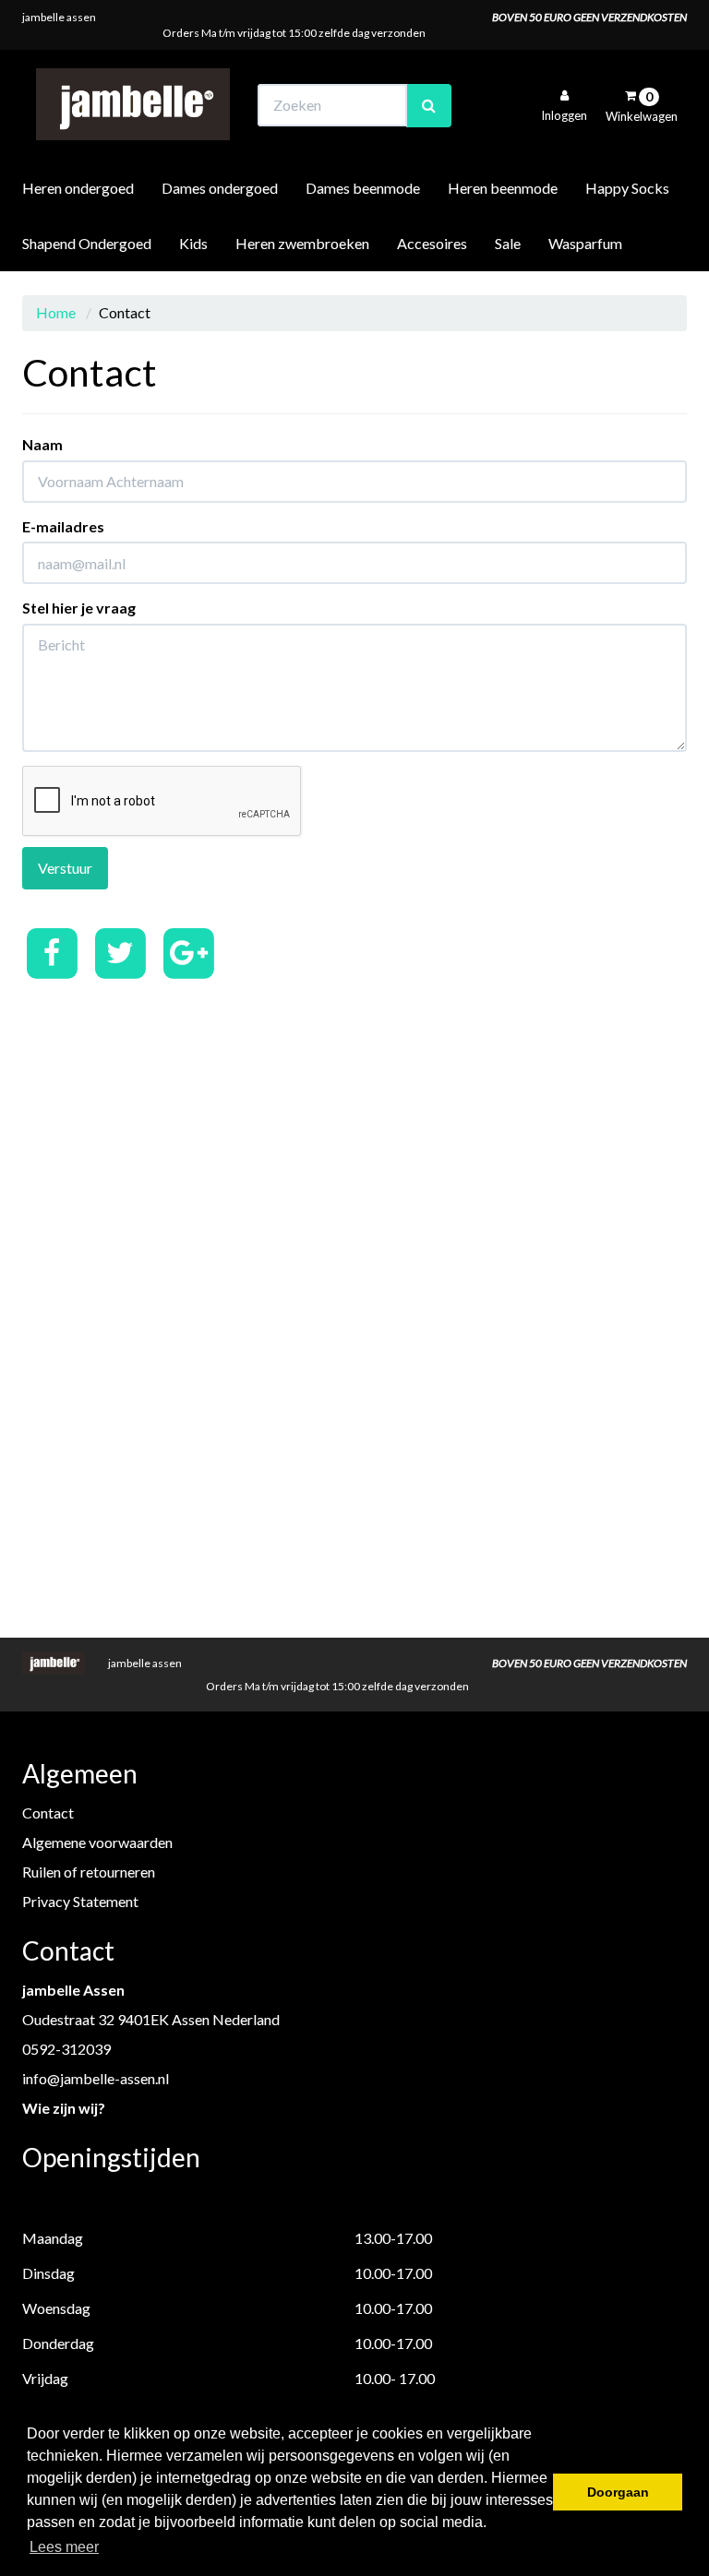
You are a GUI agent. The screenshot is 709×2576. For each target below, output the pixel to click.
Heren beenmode (503, 188)
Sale (508, 243)
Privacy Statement (80, 1901)
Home (56, 312)
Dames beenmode (363, 188)
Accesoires (432, 243)
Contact (48, 1813)
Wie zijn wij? (64, 2108)
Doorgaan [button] (618, 2492)
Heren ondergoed (78, 188)
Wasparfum (585, 243)
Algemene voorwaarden (97, 1842)
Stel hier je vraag (79, 608)
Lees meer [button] (64, 2547)
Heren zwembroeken (302, 243)
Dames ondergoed (220, 188)
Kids (193, 243)
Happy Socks (627, 188)
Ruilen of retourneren (89, 1872)
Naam (42, 444)
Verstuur (65, 868)
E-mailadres (63, 526)
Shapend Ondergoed (87, 243)
